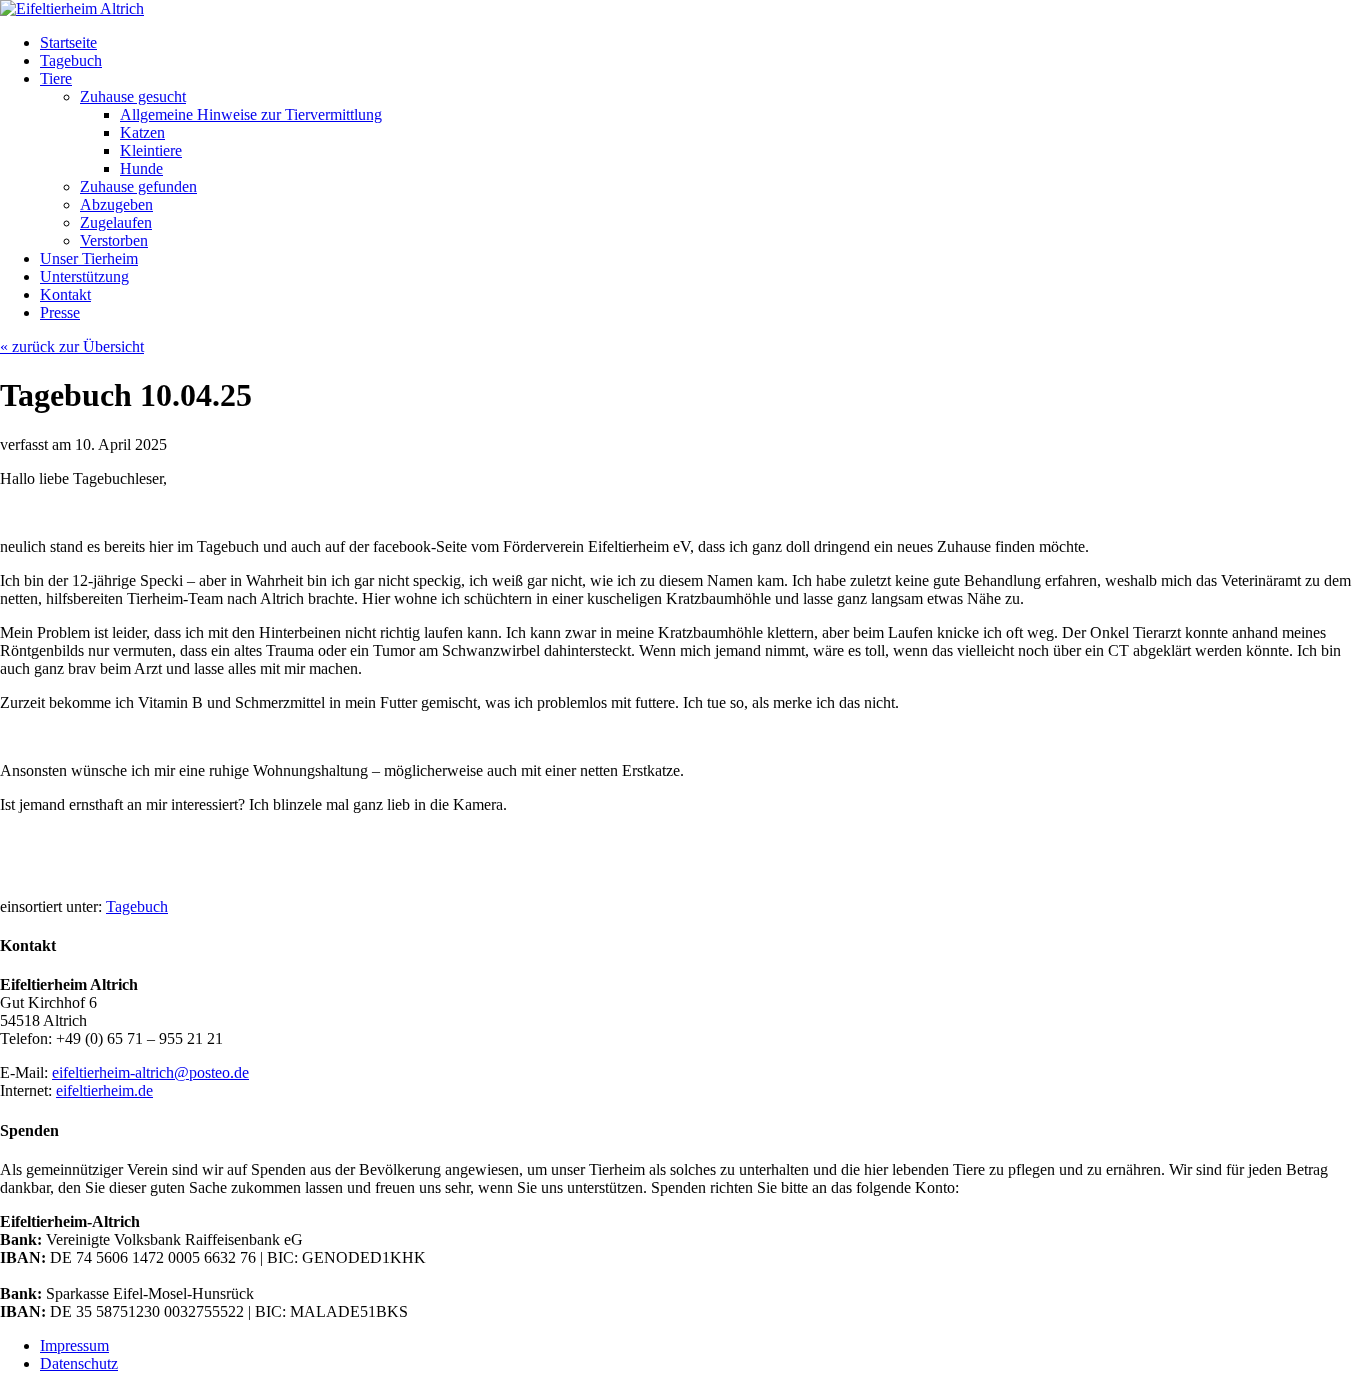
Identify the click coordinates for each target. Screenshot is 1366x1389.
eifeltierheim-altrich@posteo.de (150, 1072)
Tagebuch (137, 906)
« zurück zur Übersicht (72, 346)
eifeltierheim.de (104, 1090)
